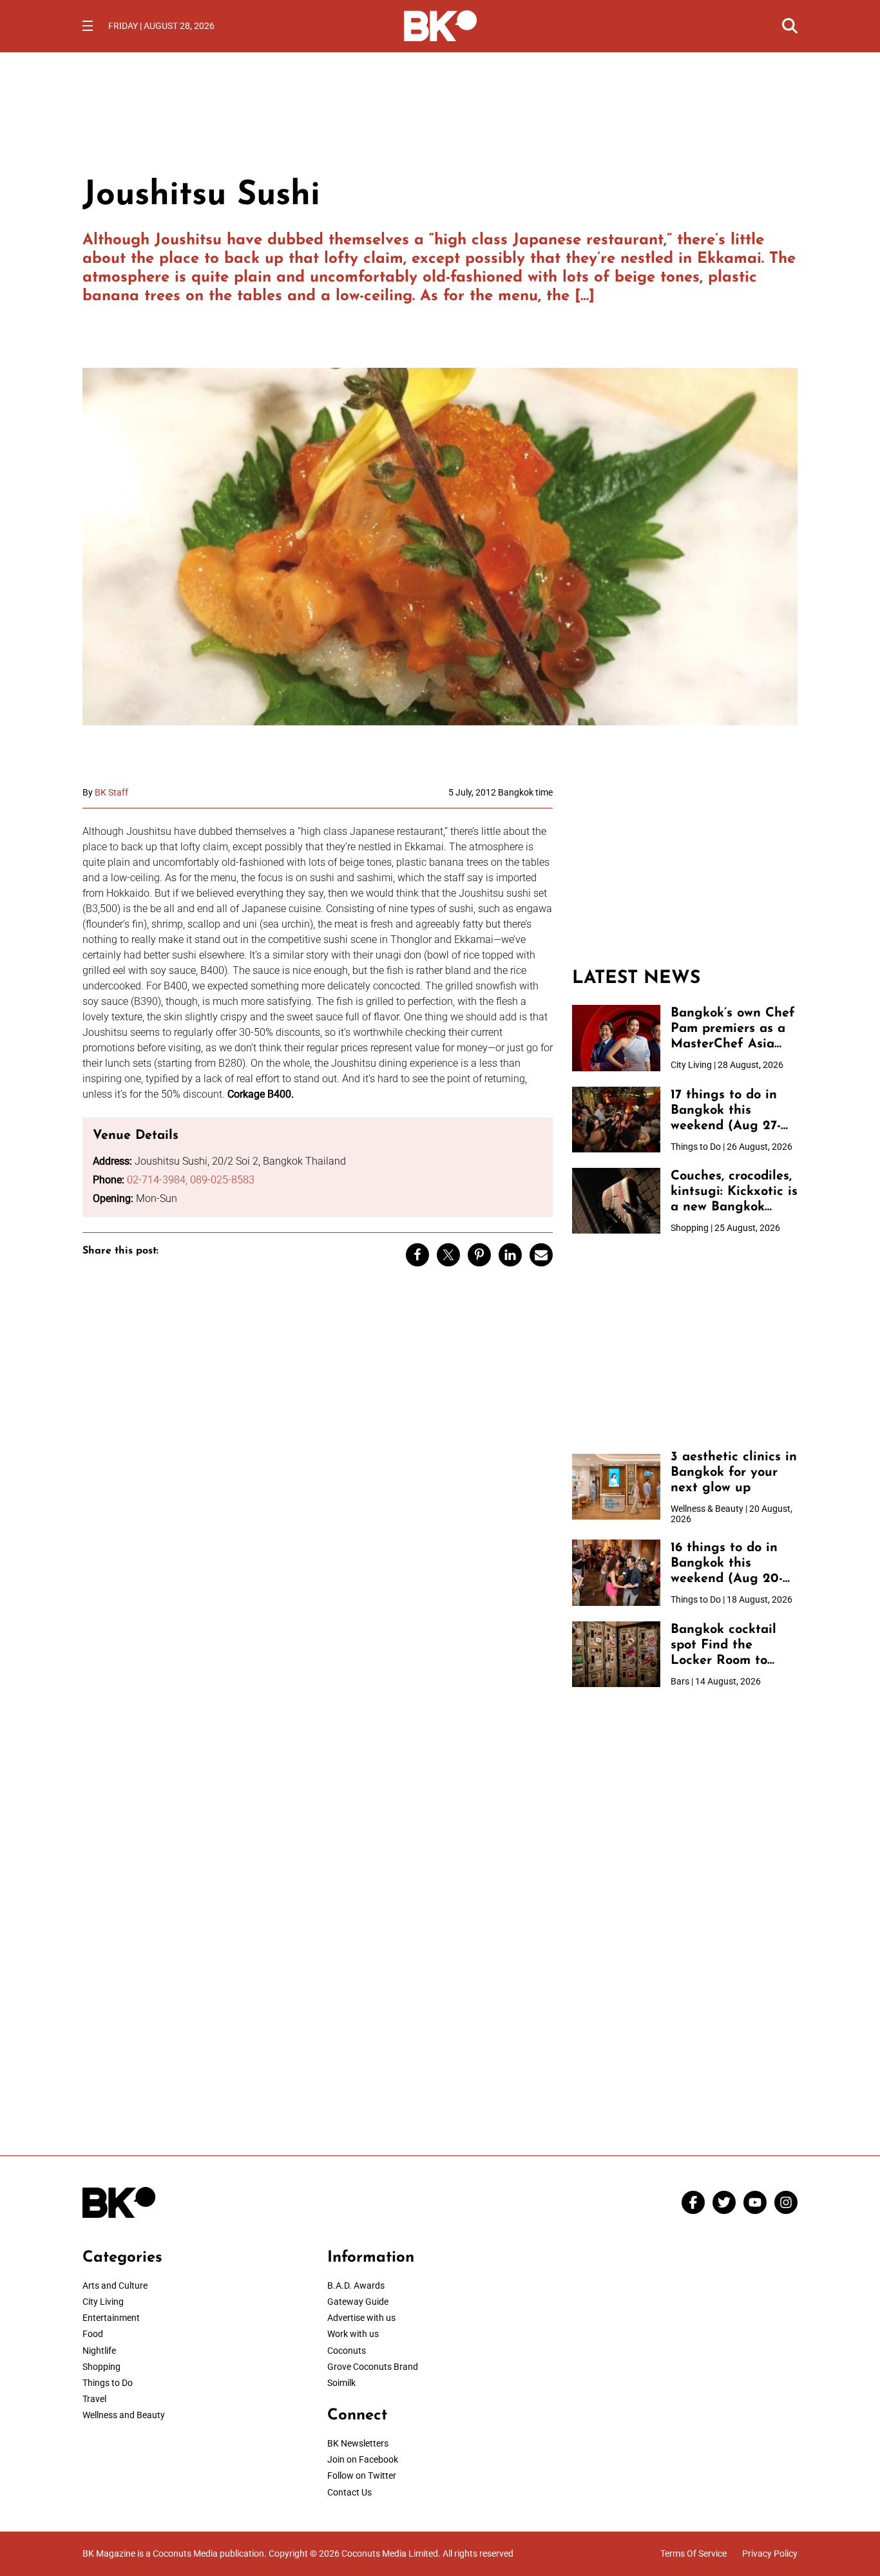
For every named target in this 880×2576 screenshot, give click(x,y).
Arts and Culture (115, 2285)
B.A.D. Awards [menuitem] (356, 2285)
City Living (103, 2302)
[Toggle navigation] (88, 26)
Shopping (101, 2367)
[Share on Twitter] (448, 1255)
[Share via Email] (541, 1255)
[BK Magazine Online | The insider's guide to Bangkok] (440, 24)
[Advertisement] (685, 868)
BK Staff (111, 792)
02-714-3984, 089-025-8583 (191, 1180)
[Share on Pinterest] (479, 1255)
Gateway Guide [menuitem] (358, 2302)
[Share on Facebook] (417, 1255)
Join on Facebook (363, 2459)
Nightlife (99, 2351)
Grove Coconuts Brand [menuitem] (373, 2367)
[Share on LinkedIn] (510, 1255)
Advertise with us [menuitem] (361, 2318)
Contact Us (349, 2492)
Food (93, 2334)
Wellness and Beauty (124, 2415)
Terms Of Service (693, 2553)
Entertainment (111, 2318)
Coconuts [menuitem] (347, 2351)
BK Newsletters (358, 2443)
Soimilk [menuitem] (341, 2383)
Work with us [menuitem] (353, 2334)
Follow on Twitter (362, 2476)
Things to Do (108, 2383)
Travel (94, 2399)
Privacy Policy (770, 2553)
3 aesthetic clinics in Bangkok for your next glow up (734, 1473)
